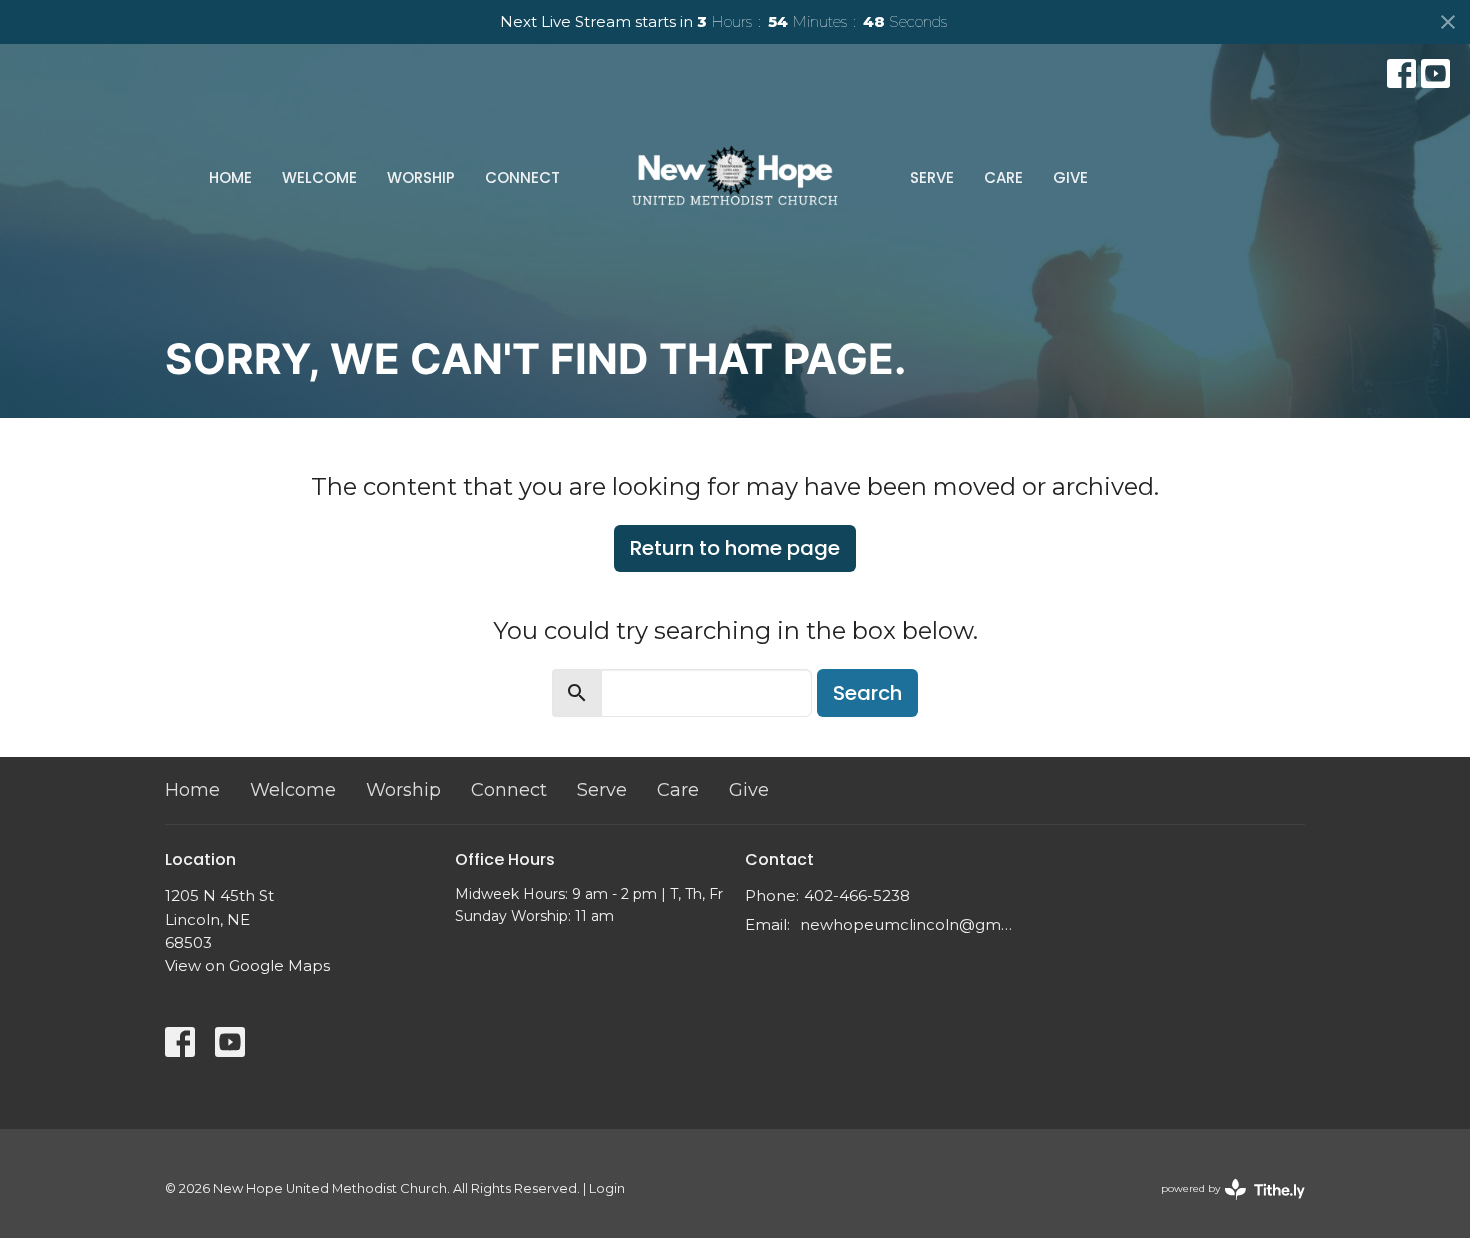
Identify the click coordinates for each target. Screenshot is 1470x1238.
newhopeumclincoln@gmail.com (907, 924)
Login (607, 1188)
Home (230, 177)
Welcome (319, 177)
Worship (421, 177)
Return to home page (735, 548)
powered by (1223, 1205)
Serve (932, 177)
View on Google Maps (247, 965)
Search (867, 693)
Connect (522, 177)
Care (1003, 177)
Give (1070, 177)
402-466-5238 (857, 895)
